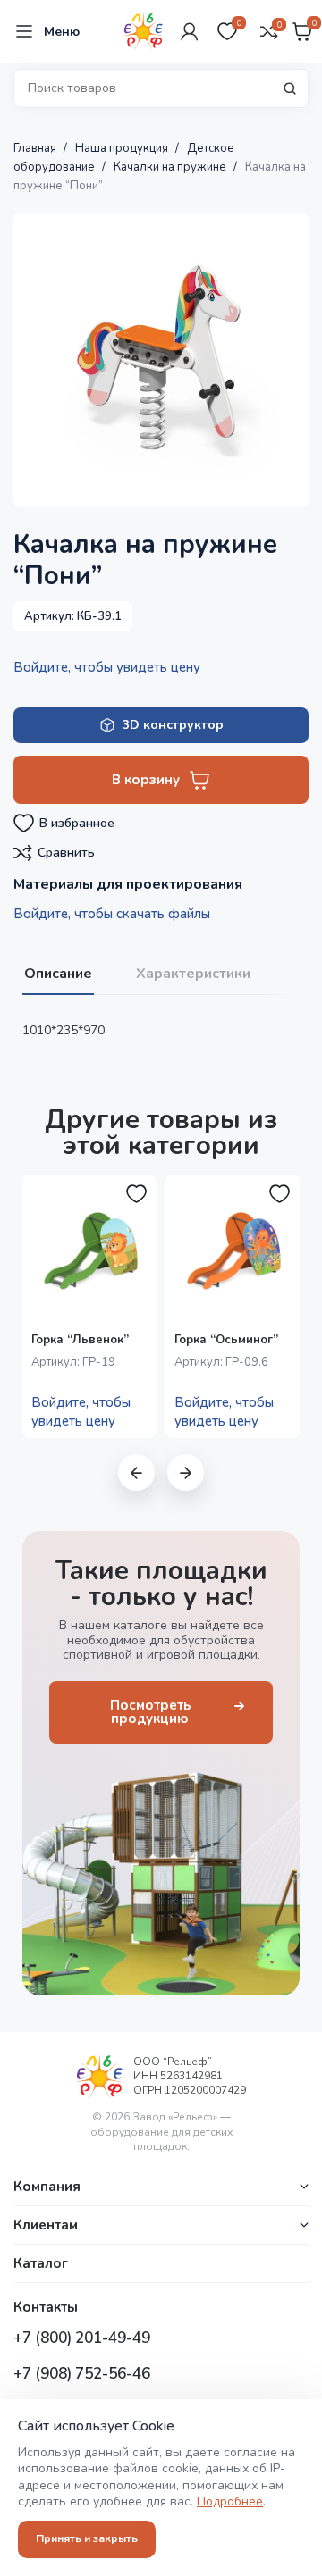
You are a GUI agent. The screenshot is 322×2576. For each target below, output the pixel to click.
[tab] (58, 972)
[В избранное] (137, 1194)
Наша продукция (123, 148)
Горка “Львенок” (80, 1340)
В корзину (146, 780)
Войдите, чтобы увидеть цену (107, 667)
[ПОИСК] (290, 88)
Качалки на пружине (171, 167)
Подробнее (230, 2501)
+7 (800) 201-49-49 (82, 2338)
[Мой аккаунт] (190, 31)
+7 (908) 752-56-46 (82, 2374)
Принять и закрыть (87, 2538)
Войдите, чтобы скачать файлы (112, 914)
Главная (36, 148)
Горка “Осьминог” (226, 1340)
